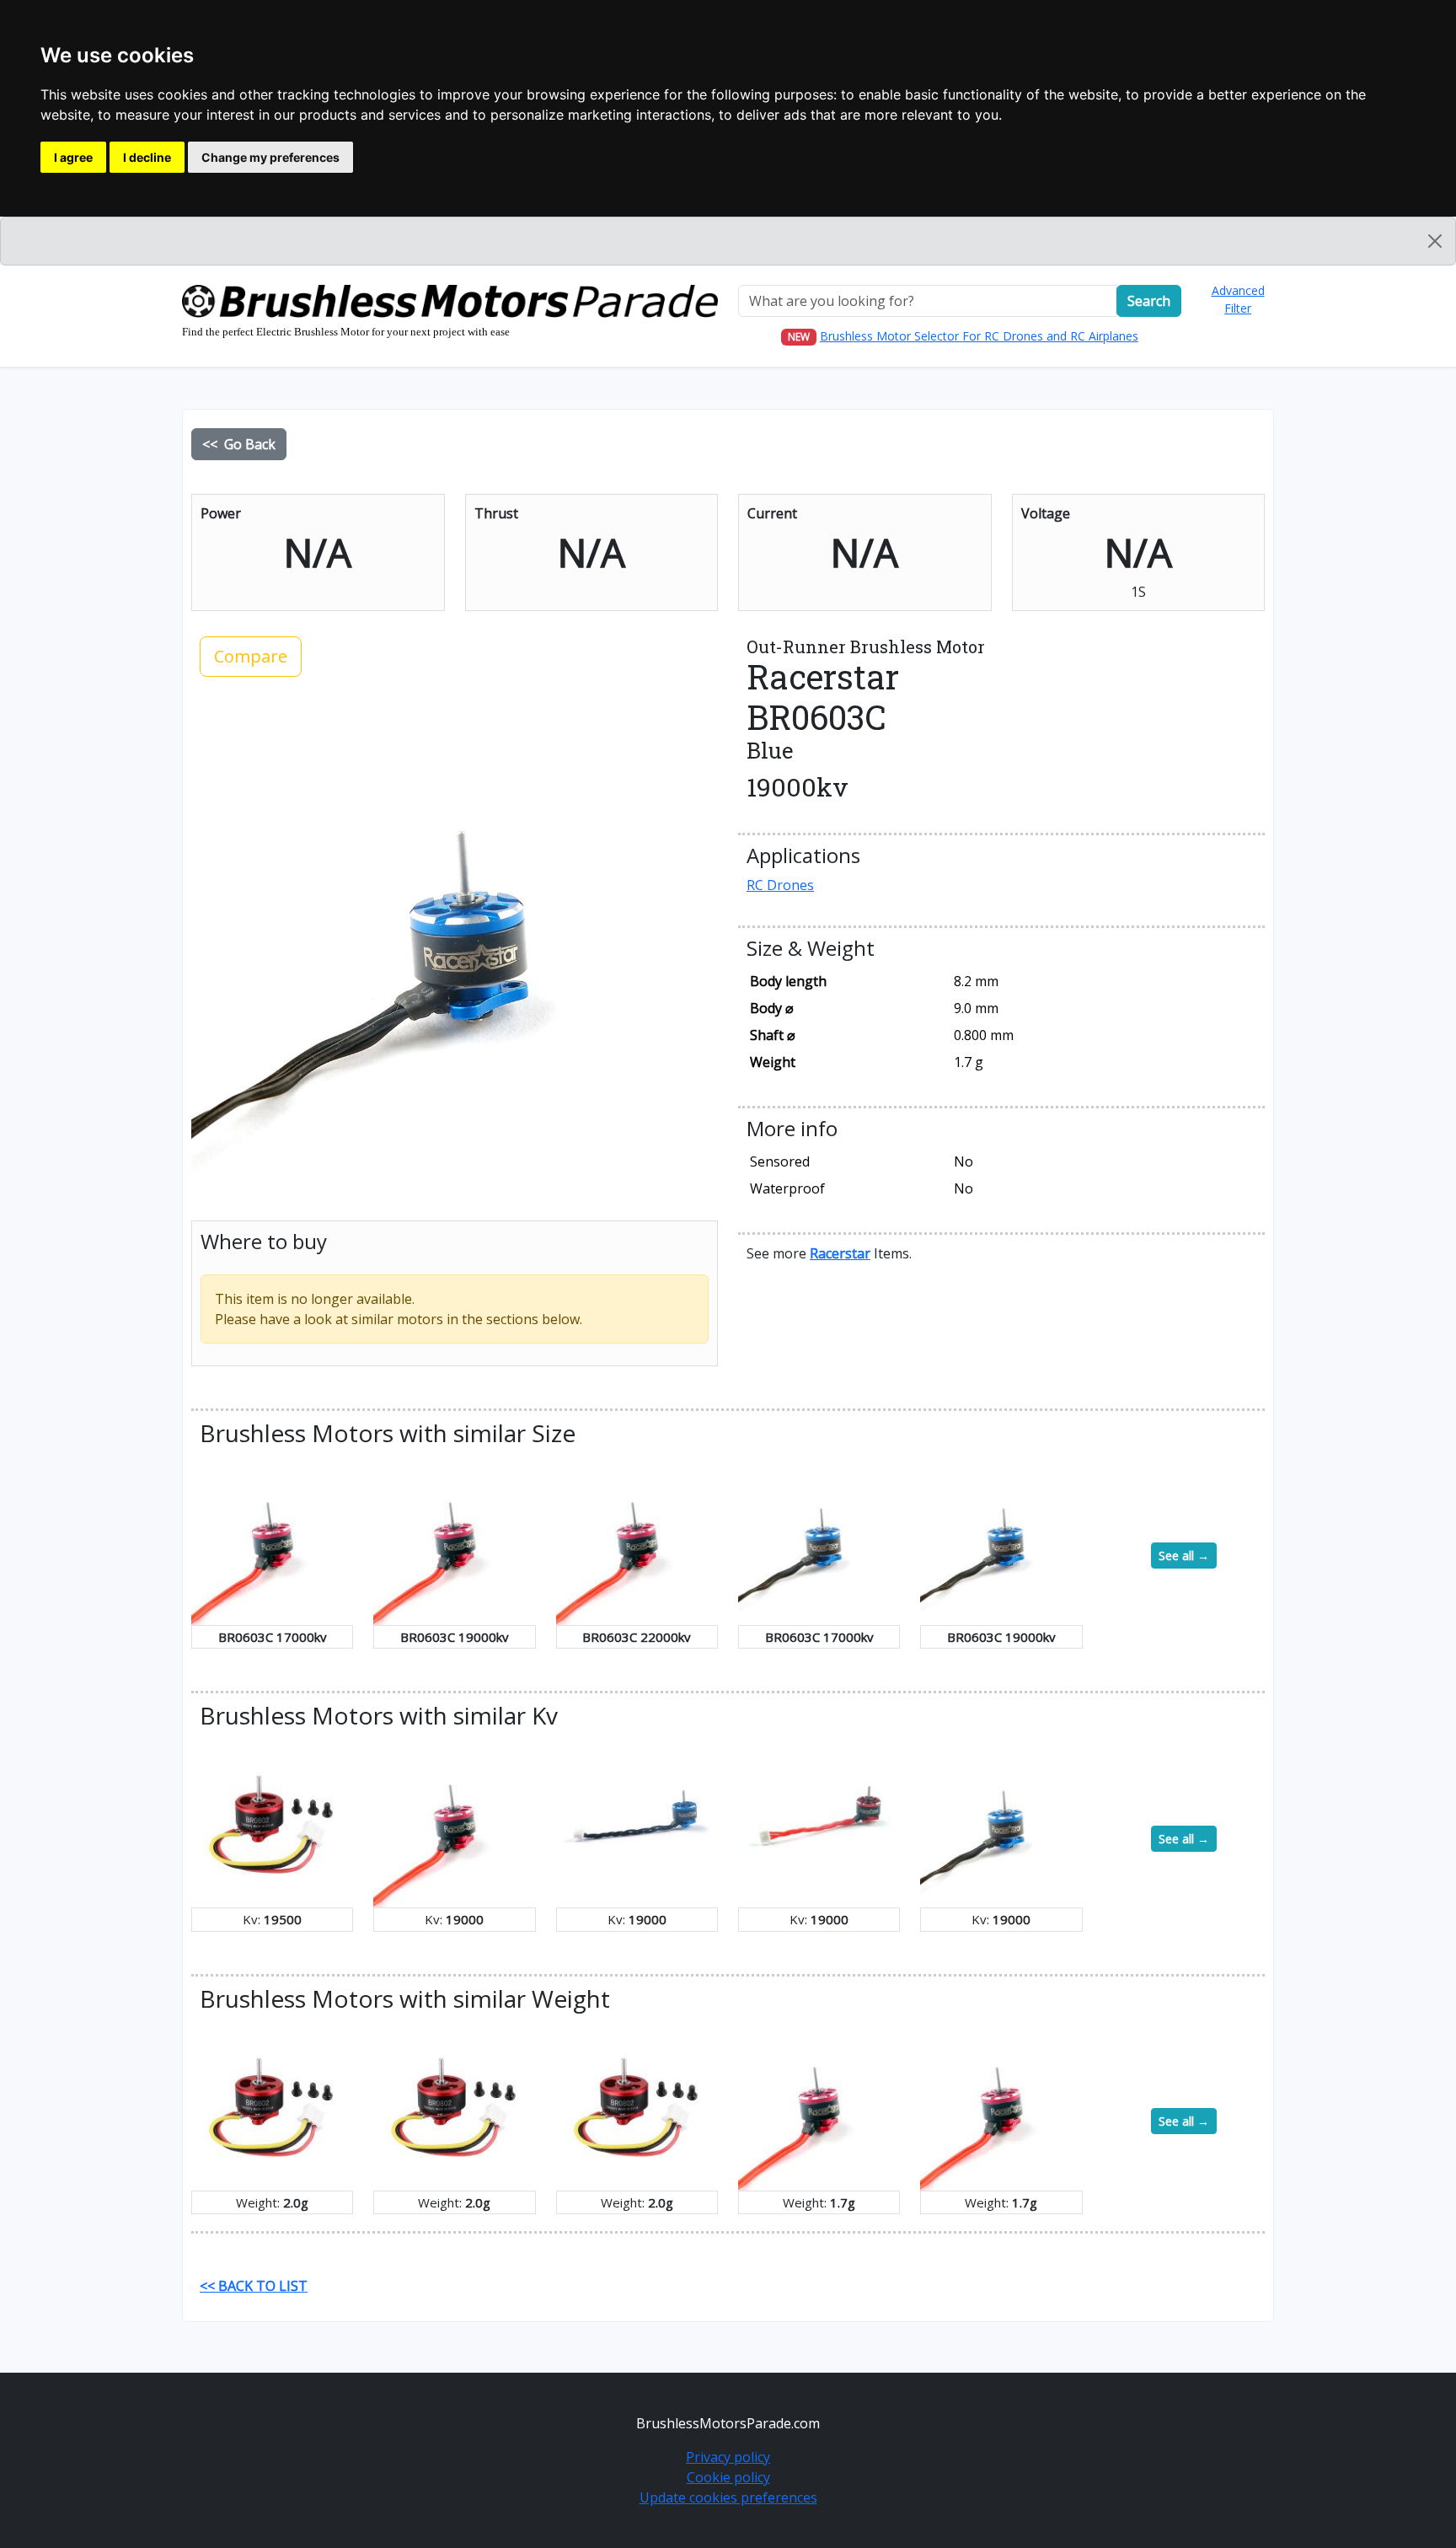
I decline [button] (147, 157)
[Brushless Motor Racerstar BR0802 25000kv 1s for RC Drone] (637, 2108)
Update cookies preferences (728, 2497)
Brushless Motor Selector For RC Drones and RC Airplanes (979, 336)
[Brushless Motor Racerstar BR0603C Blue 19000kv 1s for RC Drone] (1001, 1542)
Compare (251, 656)
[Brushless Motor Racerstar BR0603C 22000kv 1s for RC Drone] (637, 1542)
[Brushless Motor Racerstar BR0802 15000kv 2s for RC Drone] (272, 2108)
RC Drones (780, 885)
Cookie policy (728, 2477)
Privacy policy (728, 2457)
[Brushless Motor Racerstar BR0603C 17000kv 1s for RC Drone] (272, 1542)
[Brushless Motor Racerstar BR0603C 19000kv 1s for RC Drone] (454, 1542)
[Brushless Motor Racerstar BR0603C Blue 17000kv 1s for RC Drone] (819, 1542)
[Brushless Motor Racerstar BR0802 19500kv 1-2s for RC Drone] (272, 1825)
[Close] (1435, 241)
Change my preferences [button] (270, 157)
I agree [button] (73, 157)
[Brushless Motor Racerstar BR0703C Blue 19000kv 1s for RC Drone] (637, 1825)
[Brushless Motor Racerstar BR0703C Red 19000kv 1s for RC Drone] (819, 1825)
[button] (840, 1253)
